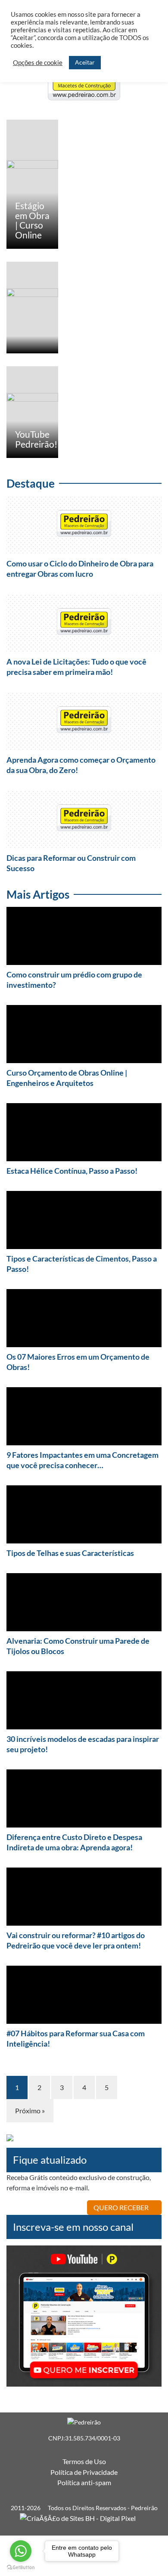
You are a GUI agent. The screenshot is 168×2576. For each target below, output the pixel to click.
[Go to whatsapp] (21, 2551)
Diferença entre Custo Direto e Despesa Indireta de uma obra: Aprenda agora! (74, 1842)
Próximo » (30, 2111)
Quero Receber (122, 2207)
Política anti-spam (84, 2482)
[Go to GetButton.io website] (21, 2567)
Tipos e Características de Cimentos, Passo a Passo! (82, 1264)
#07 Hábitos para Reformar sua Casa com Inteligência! (76, 2038)
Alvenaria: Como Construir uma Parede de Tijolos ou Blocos (78, 1646)
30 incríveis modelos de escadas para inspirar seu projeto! (83, 1744)
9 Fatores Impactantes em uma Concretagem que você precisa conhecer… (82, 1460)
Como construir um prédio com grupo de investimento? (74, 980)
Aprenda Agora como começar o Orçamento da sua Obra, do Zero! (81, 765)
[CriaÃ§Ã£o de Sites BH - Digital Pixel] (84, 2517)
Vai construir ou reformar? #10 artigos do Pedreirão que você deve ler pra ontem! (76, 1940)
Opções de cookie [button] (38, 63)
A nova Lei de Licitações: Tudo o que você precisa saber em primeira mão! (76, 667)
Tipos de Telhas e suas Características (70, 1553)
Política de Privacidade (84, 2472)
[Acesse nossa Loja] (10, 2140)
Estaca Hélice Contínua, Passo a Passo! (72, 1171)
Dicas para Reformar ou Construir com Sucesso (71, 863)
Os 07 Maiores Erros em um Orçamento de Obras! (78, 1362)
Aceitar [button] (85, 62)
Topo (142, 2546)
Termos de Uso (84, 2461)
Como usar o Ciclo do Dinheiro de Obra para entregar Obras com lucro (80, 569)
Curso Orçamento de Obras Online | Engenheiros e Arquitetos (67, 1078)
